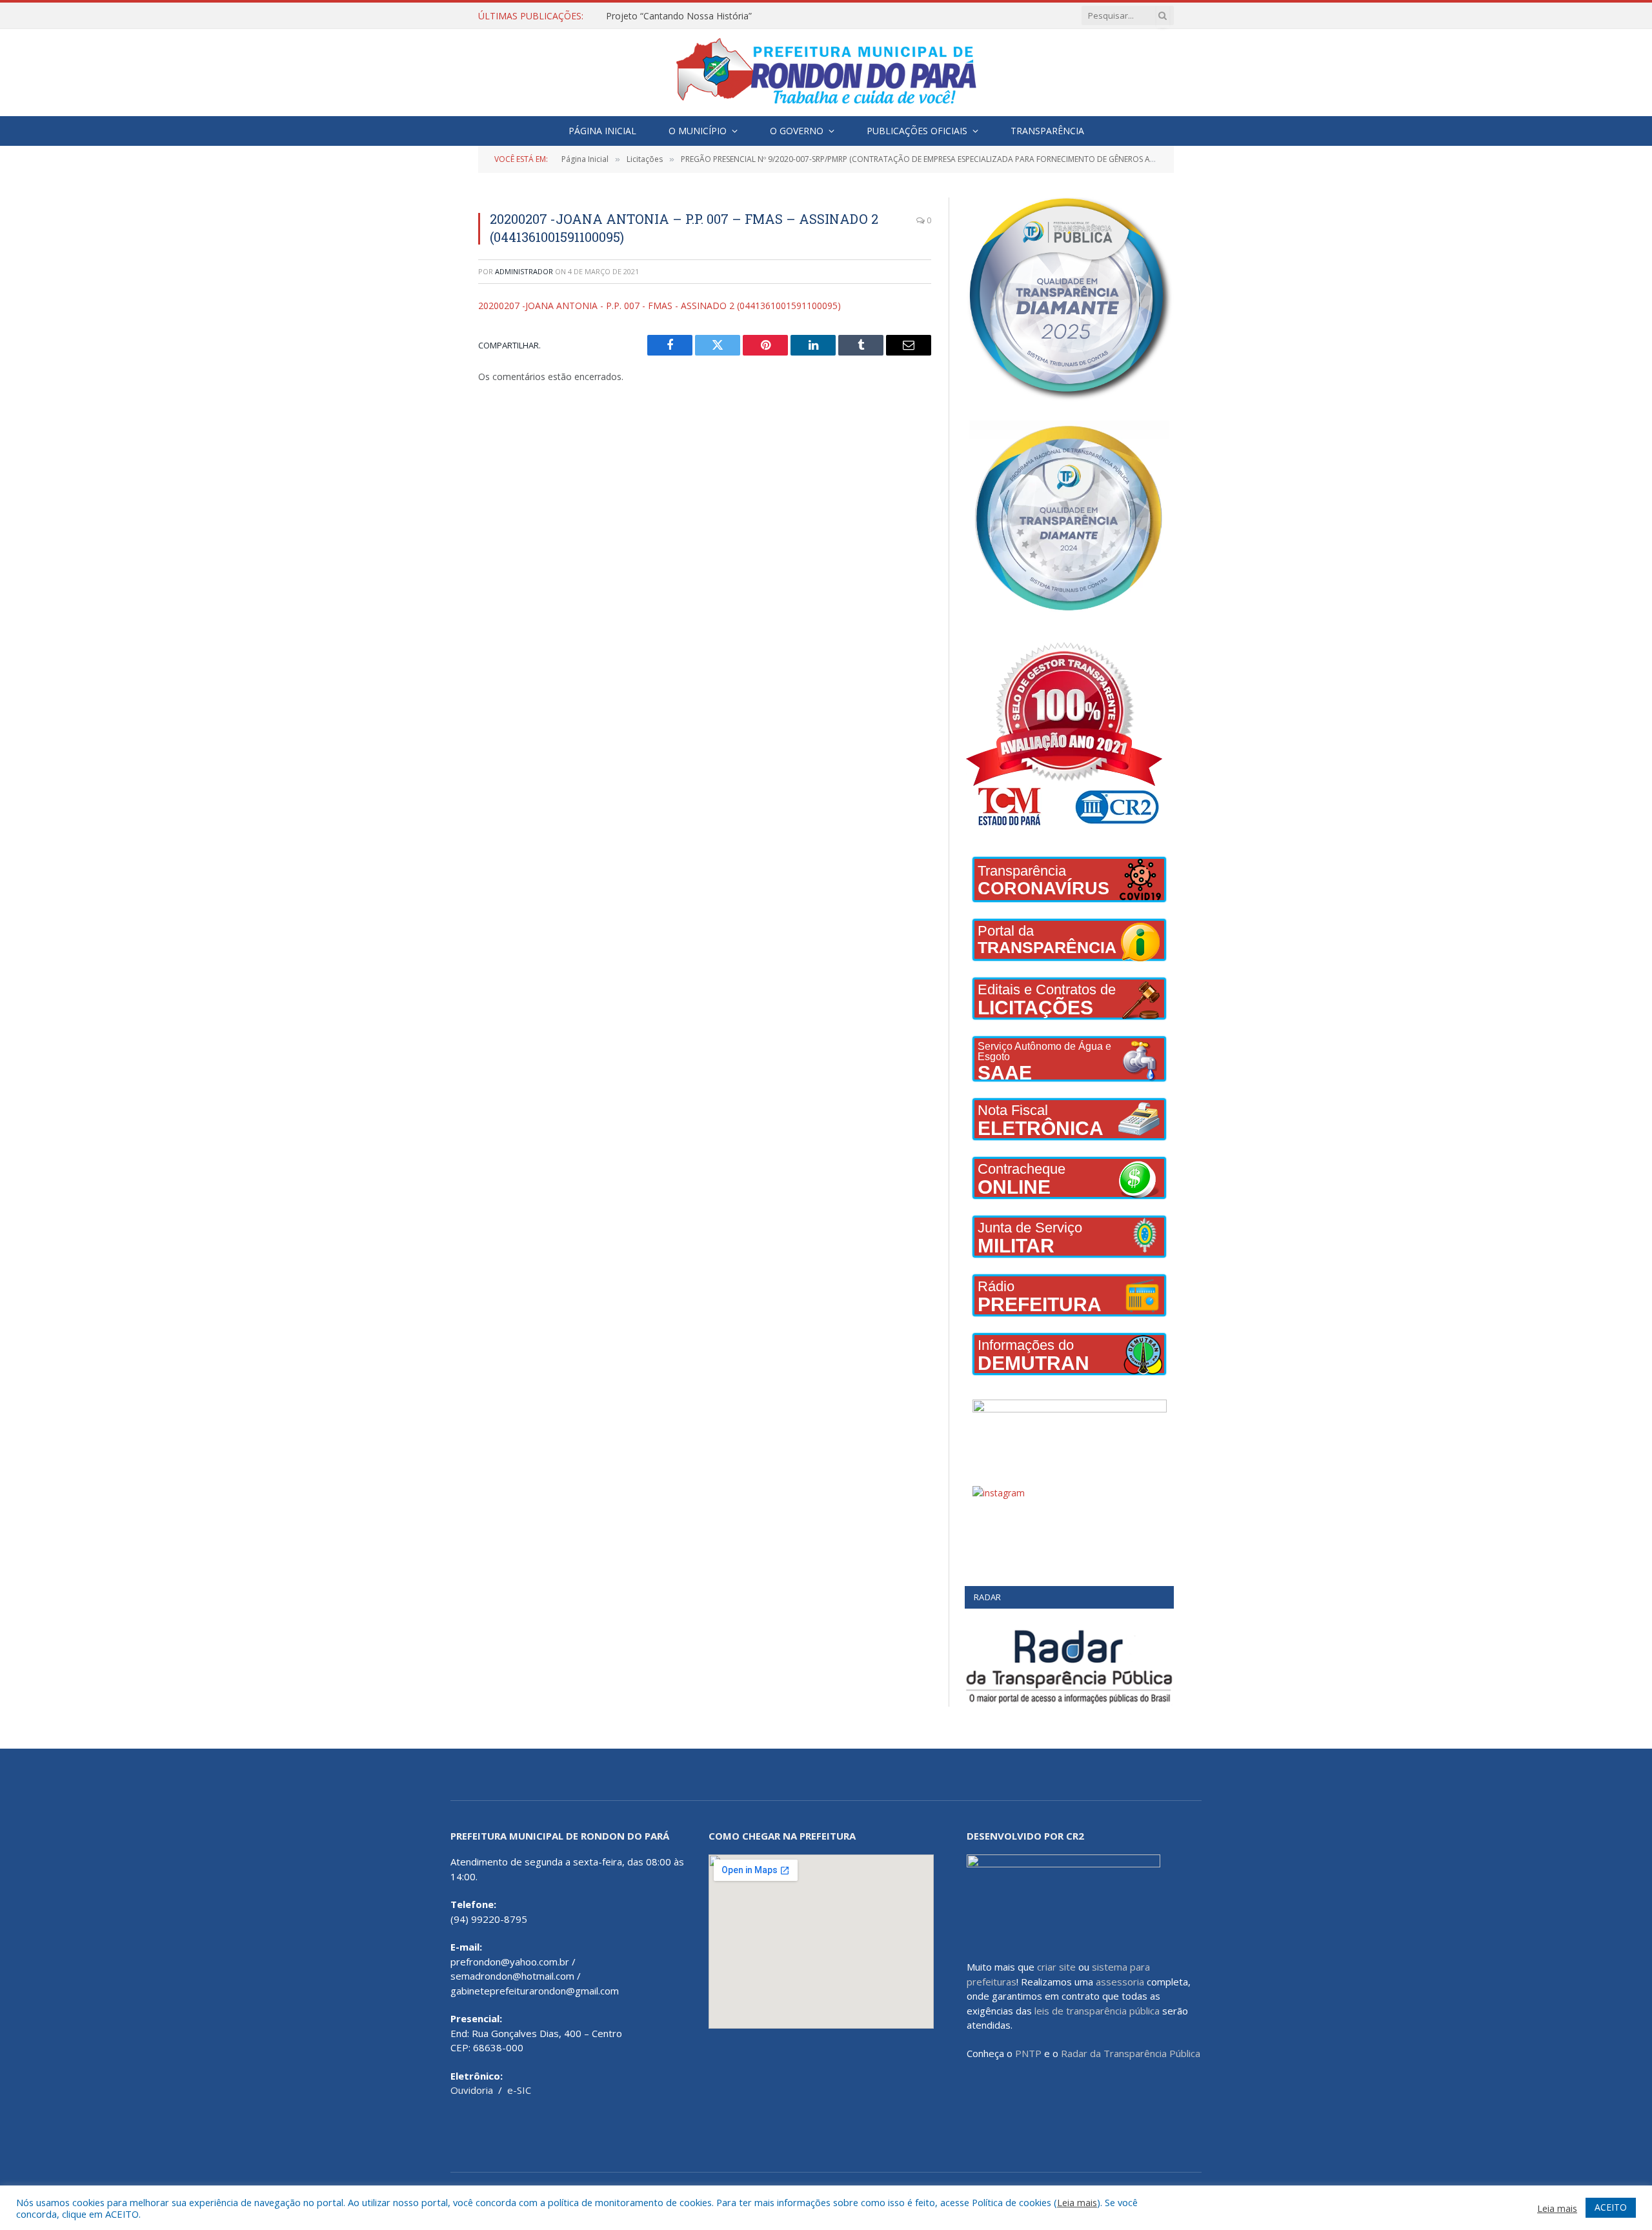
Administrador (524, 271)
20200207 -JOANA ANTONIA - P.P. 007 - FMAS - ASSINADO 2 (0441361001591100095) (660, 306)
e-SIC (519, 2090)
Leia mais (1077, 2202)
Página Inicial (602, 131)
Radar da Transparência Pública (1131, 2053)
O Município (698, 131)
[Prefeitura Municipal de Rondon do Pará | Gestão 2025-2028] (826, 73)
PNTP (1028, 2053)
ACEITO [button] (1611, 2207)
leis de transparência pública (1097, 2011)
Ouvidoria (472, 2090)
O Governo (797, 131)
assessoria (1120, 1982)
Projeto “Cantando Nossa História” (679, 16)
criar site (1056, 1967)
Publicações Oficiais (917, 131)
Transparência (1047, 131)
